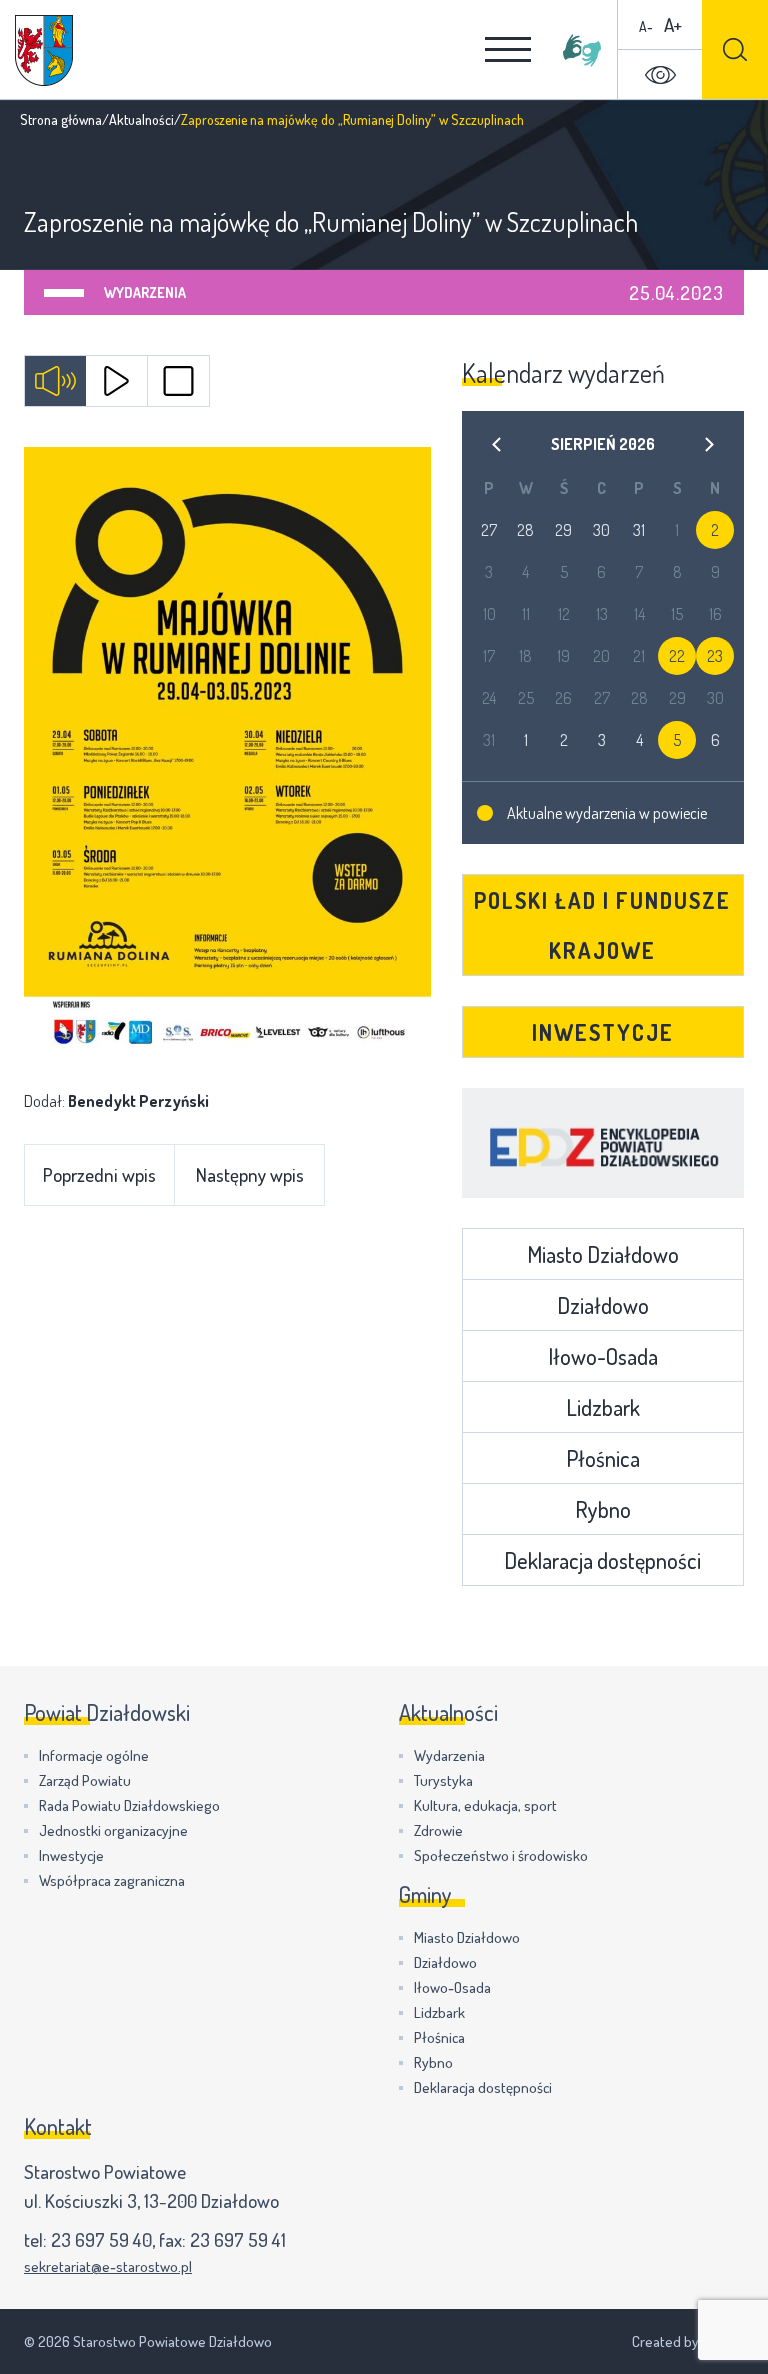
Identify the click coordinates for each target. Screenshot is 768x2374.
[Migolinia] (582, 50)
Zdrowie (438, 1830)
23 (715, 656)
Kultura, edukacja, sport (485, 1805)
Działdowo (603, 1305)
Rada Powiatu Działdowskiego (129, 1805)
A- (646, 26)
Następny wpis (250, 1174)
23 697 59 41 (238, 2239)
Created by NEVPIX (688, 2341)
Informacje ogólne (94, 1755)
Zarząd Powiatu (85, 1780)
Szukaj (735, 49)
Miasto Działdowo (603, 1254)
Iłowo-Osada (603, 1356)
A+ (673, 24)
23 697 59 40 (101, 2239)
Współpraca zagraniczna (112, 1880)
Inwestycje (603, 1032)
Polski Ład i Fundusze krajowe (602, 925)
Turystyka (443, 1780)
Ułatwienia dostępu (660, 75)
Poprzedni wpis (99, 1174)
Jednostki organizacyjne (113, 1830)
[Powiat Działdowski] (44, 50)
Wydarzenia (145, 292)
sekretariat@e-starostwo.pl (108, 2266)
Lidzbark (603, 1407)
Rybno (603, 1509)
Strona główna (61, 119)
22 (677, 656)
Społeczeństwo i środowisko (501, 1855)
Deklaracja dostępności (602, 1560)
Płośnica (603, 1458)
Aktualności (141, 119)
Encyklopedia (603, 1143)
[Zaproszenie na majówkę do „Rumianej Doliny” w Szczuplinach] (228, 752)
